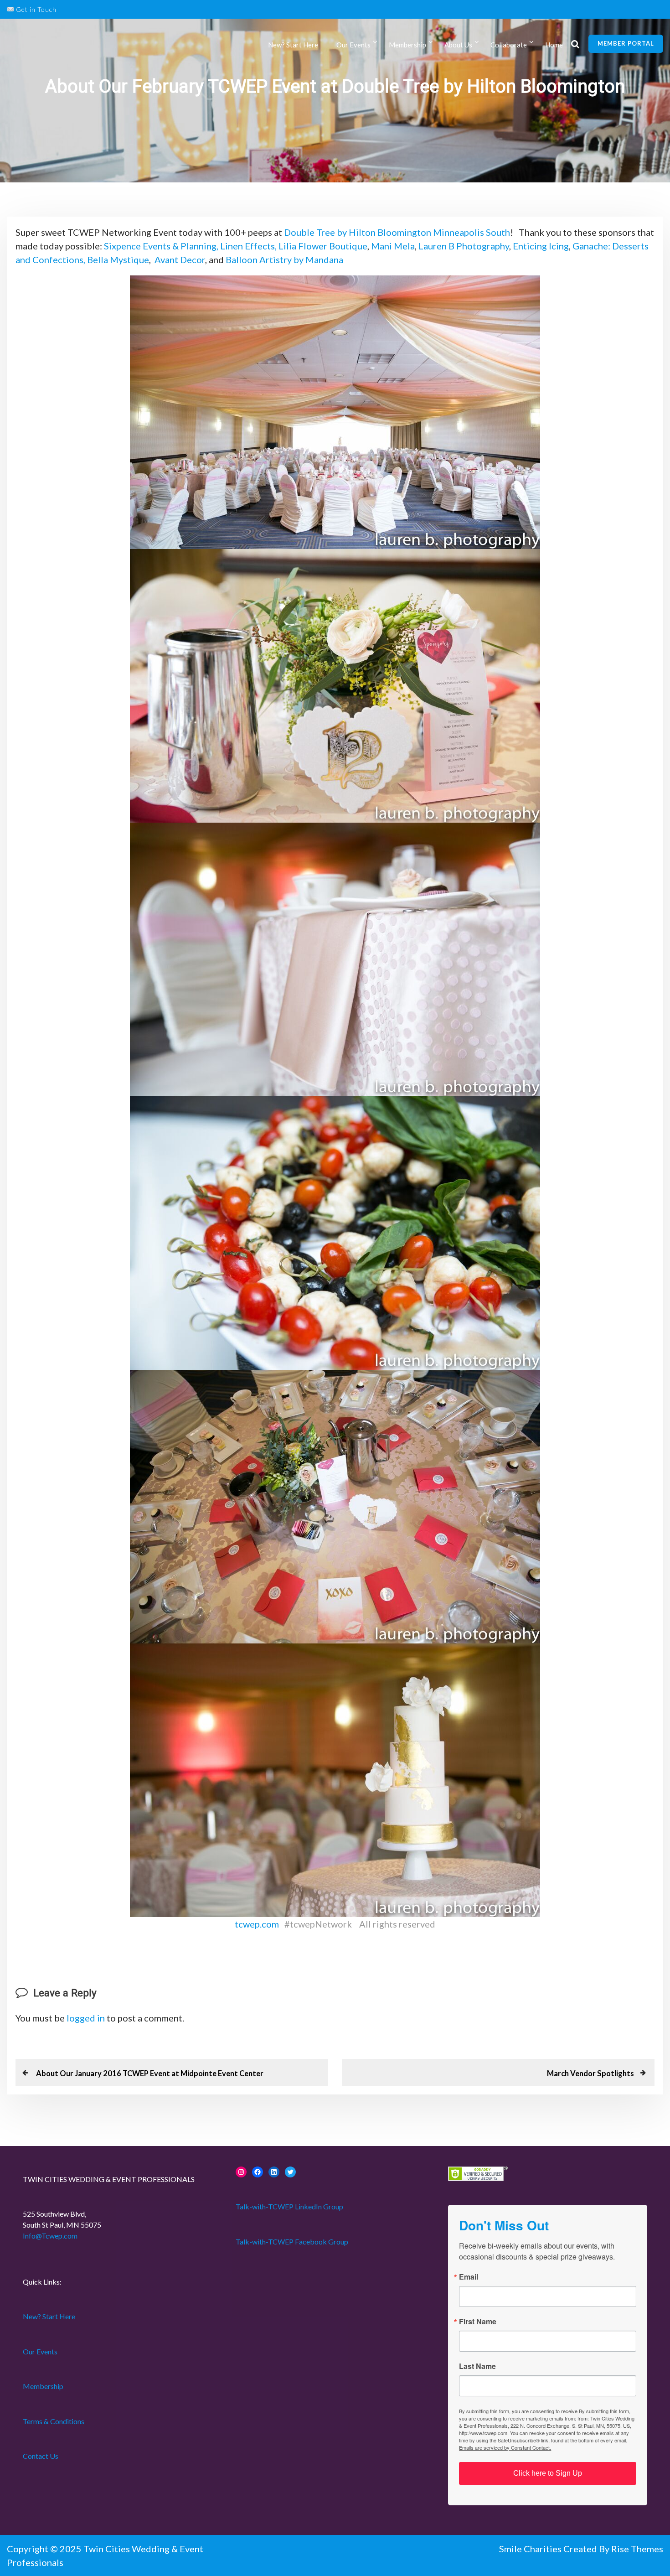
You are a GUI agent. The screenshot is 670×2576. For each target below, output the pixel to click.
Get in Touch (35, 9)
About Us (458, 45)
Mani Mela (393, 246)
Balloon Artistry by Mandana (285, 259)
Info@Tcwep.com (50, 2236)
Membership (43, 2386)
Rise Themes (637, 2549)
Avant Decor (180, 259)
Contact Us (41, 2456)
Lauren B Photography (464, 246)
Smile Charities (531, 2549)
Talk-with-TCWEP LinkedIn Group (289, 2206)
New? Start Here (293, 45)
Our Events (353, 45)
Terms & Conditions (54, 2421)
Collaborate (509, 45)
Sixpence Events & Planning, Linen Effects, (189, 246)
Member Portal (626, 43)
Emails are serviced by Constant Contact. (505, 2447)
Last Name (477, 2366)
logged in (86, 2018)
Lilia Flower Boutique (323, 246)
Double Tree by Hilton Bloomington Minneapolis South (397, 232)
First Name (478, 2322)
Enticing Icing (541, 246)
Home (554, 45)
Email (469, 2277)
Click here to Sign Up (548, 2473)
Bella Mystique (118, 259)
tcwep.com (257, 1924)
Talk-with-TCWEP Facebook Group (292, 2242)
